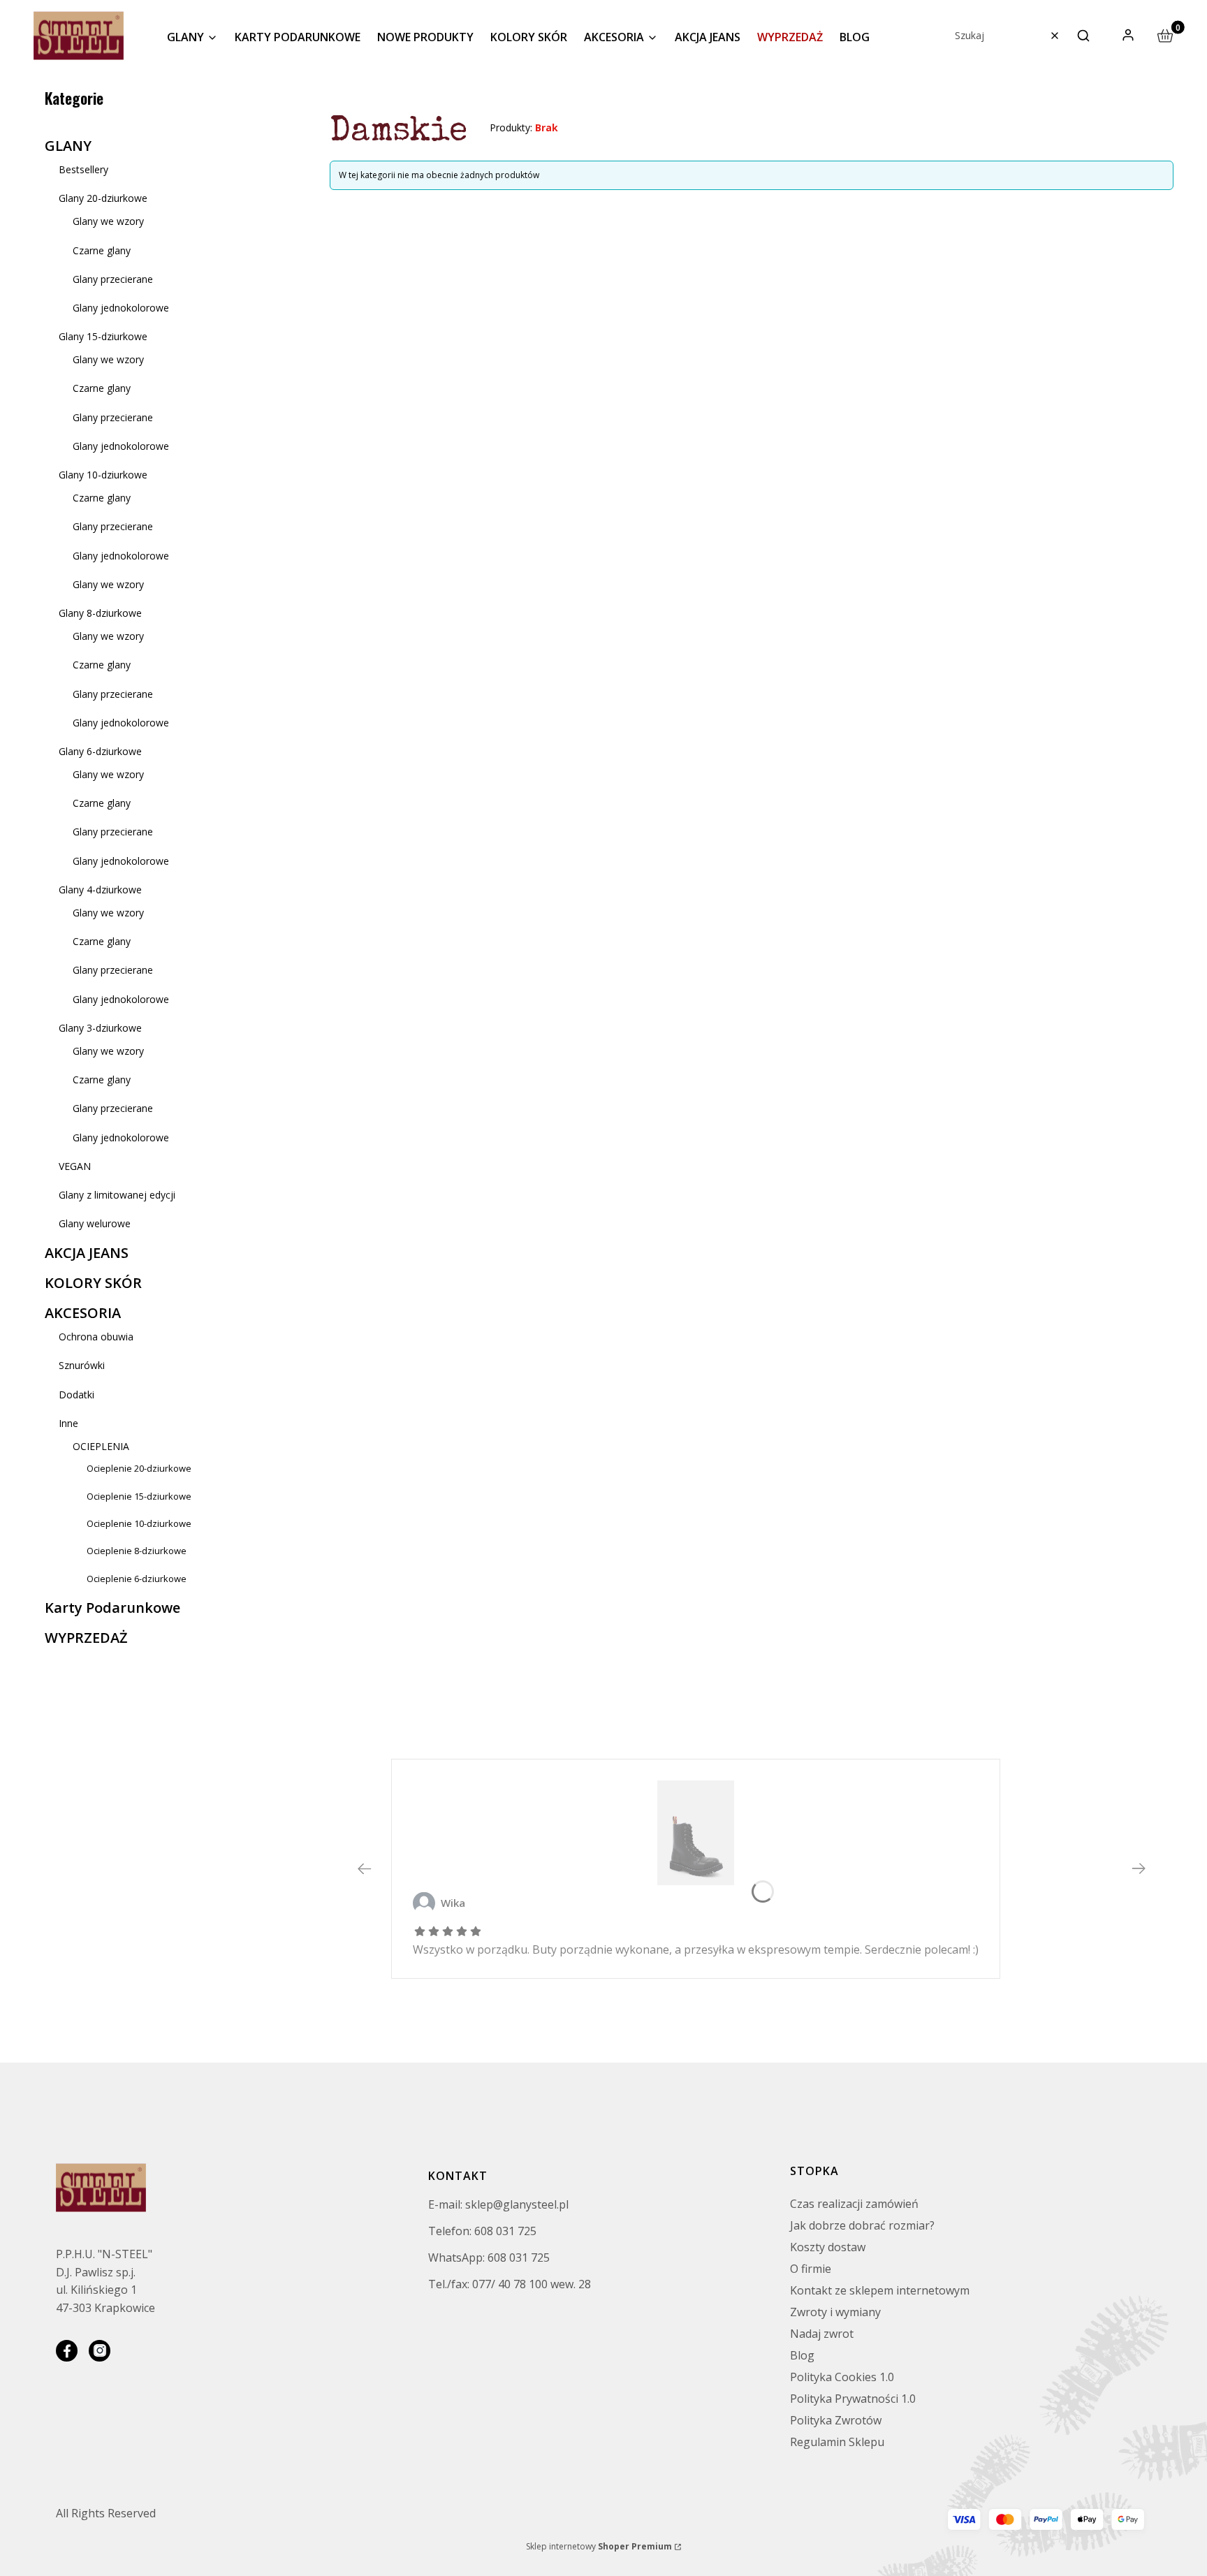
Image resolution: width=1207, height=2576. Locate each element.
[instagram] (100, 2351)
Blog (802, 2355)
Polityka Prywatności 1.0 (853, 2399)
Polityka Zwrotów (836, 2420)
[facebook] (67, 2351)
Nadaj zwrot (822, 2334)
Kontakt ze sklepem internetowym (880, 2290)
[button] (1083, 36)
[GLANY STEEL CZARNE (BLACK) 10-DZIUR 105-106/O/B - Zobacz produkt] (696, 1833)
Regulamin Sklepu (837, 2442)
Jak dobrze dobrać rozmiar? (862, 2225)
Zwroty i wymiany (835, 2312)
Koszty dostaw (828, 2247)
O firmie (811, 2269)
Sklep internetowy (599, 2546)
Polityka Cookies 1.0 (842, 2377)
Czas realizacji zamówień (854, 2204)
